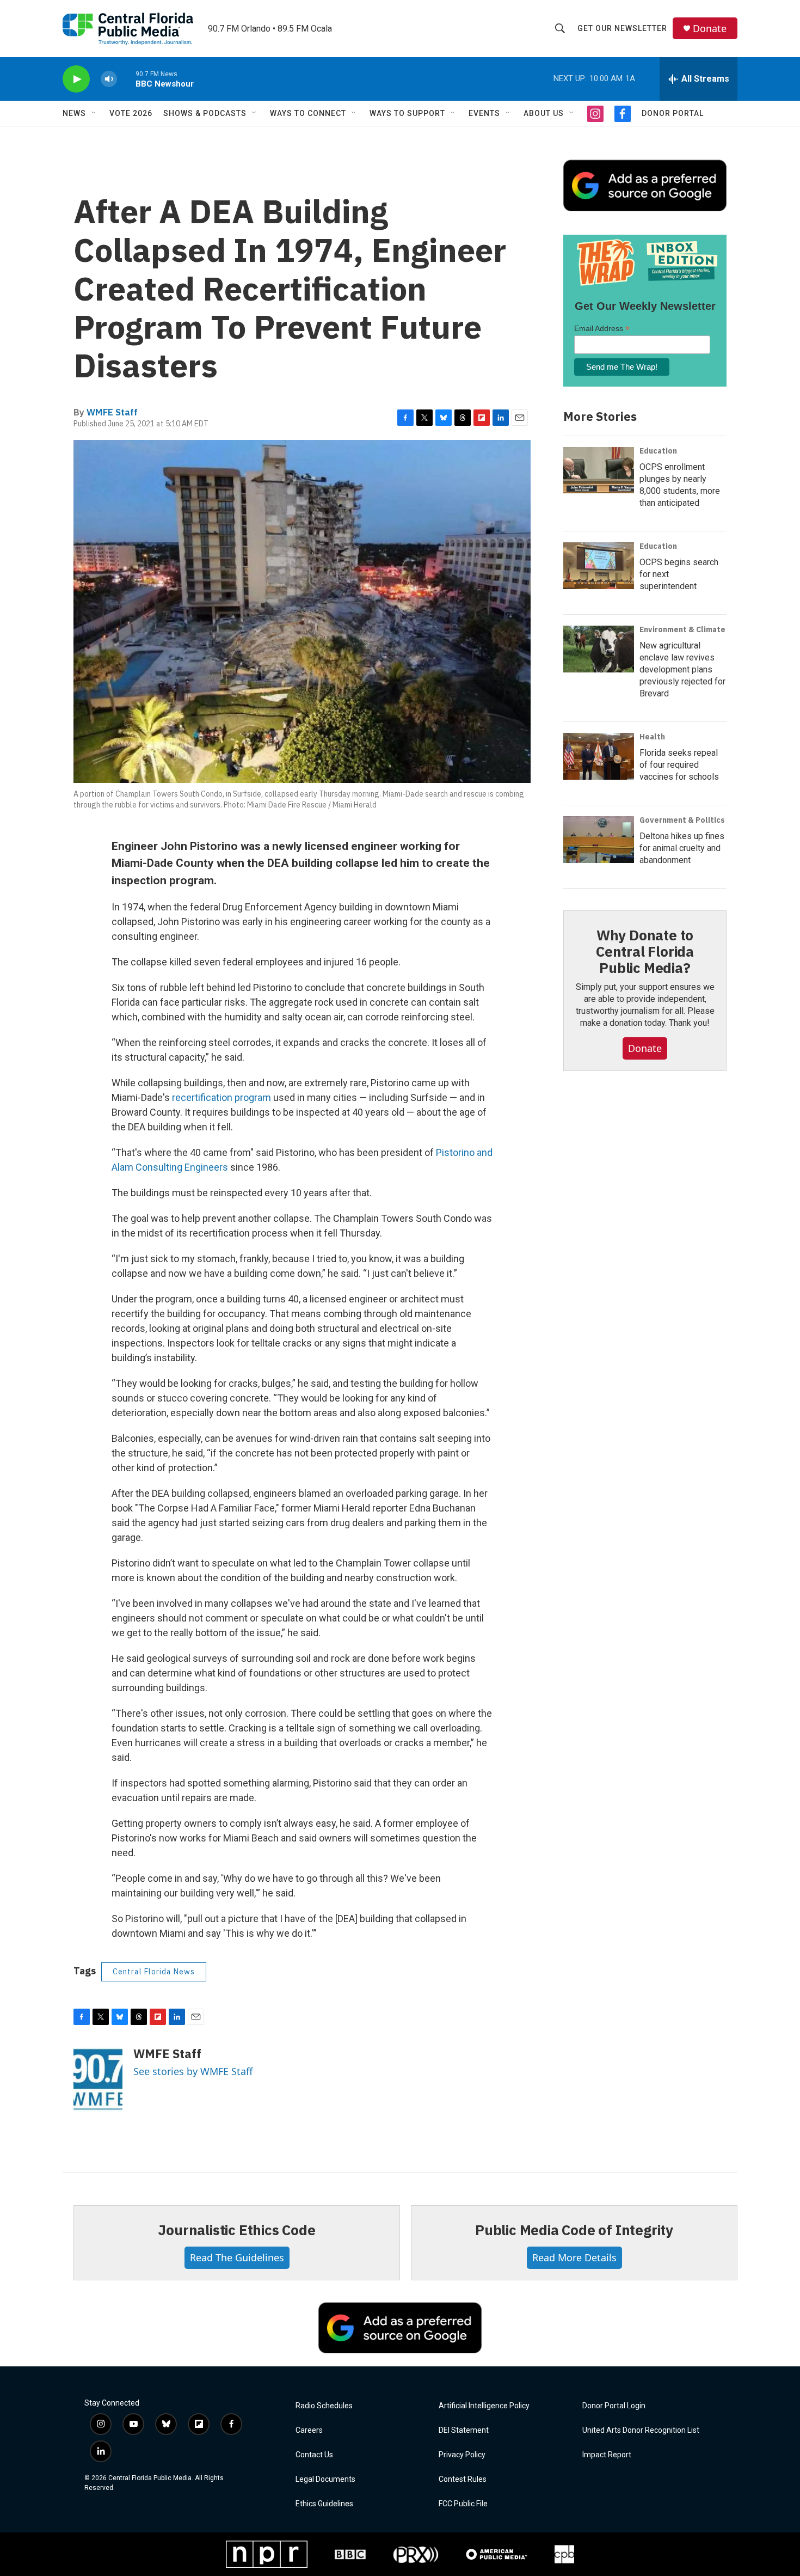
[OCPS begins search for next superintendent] (599, 566)
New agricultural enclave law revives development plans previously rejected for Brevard (682, 669)
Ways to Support (407, 113)
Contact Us (314, 2455)
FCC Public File (463, 2504)
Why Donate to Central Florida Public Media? (645, 951)
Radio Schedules (324, 2406)
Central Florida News (154, 1972)
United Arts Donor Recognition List (641, 2430)
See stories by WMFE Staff (193, 2071)
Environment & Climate (682, 629)
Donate (710, 29)
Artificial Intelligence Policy (484, 2406)
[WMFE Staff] (98, 2079)
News (74, 113)
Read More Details (574, 2257)
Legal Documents (325, 2479)
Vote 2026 (131, 113)
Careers (309, 2430)
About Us (544, 113)
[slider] (126, 79)
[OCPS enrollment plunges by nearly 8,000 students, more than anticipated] (599, 470)
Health (652, 737)
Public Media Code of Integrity (574, 2230)
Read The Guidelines (237, 2257)
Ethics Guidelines (324, 2504)
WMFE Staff (112, 412)
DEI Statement (464, 2430)
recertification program (221, 1097)
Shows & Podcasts (205, 113)
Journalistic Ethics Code (236, 2230)
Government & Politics (682, 820)
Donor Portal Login (614, 2406)
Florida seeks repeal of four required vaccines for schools (679, 765)
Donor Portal (673, 113)
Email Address (602, 329)
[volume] (109, 79)
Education (658, 451)
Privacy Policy (462, 2455)
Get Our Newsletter (622, 28)
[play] (76, 79)
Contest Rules (463, 2479)
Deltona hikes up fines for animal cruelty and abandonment (682, 848)
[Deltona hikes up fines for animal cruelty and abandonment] (599, 840)
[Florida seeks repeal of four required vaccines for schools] (599, 756)
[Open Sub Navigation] (94, 113)
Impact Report (607, 2455)
